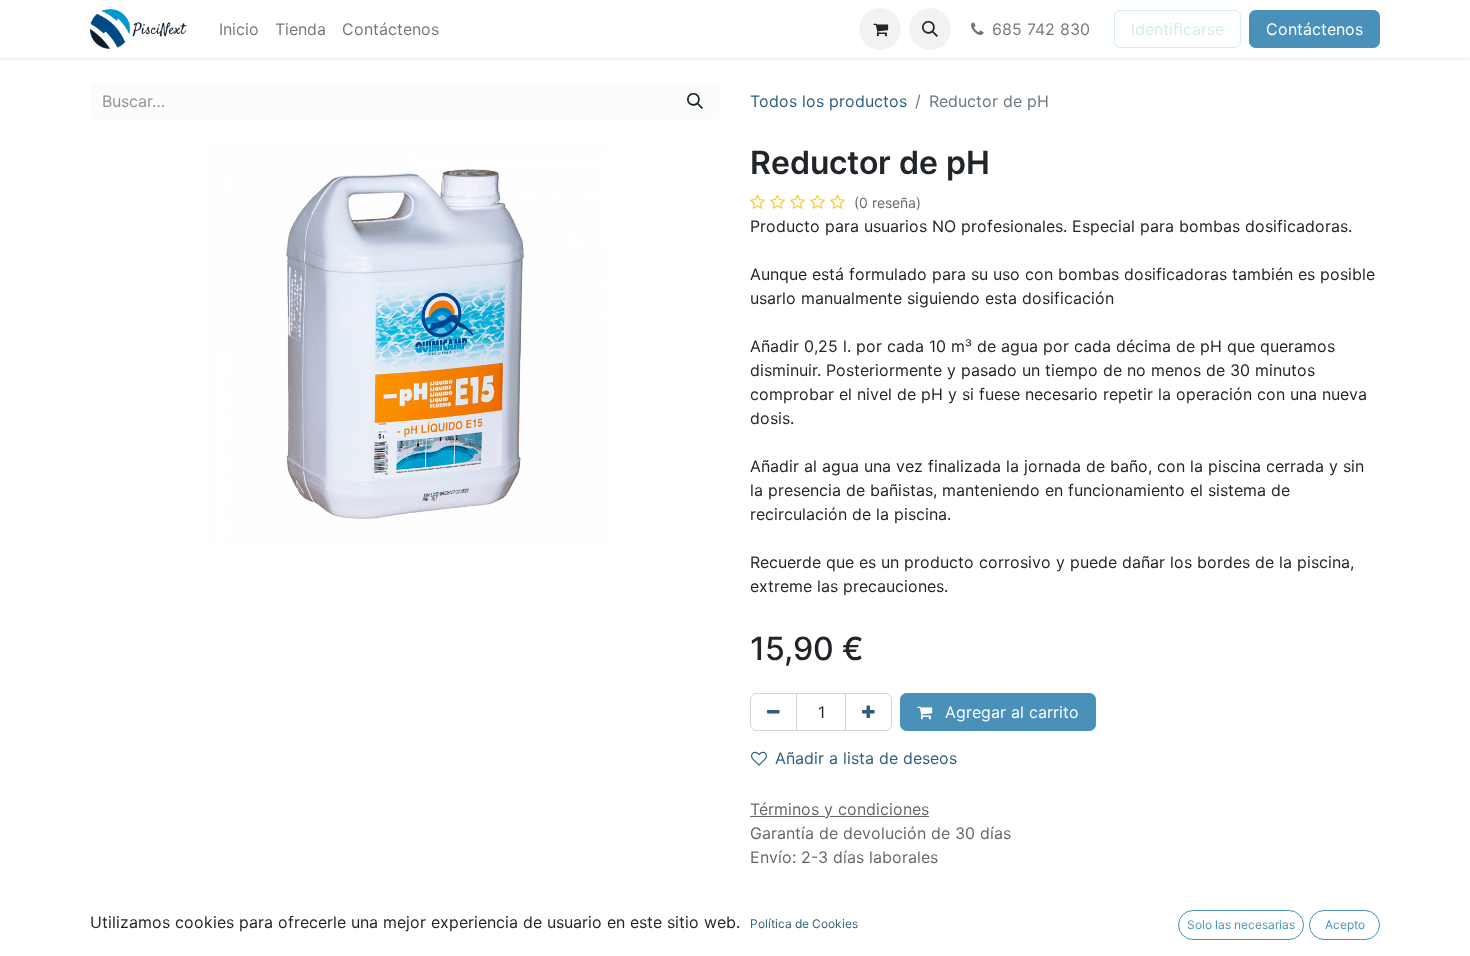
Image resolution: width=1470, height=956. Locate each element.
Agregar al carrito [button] (1009, 712)
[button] (930, 29)
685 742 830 (1041, 29)
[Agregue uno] (868, 712)
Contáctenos (1314, 29)
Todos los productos (828, 101)
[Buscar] (695, 101)
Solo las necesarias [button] (1241, 924)
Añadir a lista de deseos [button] (866, 758)
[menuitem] (239, 29)
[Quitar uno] (773, 712)
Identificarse (1177, 29)
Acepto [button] (1345, 924)
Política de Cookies (804, 923)
